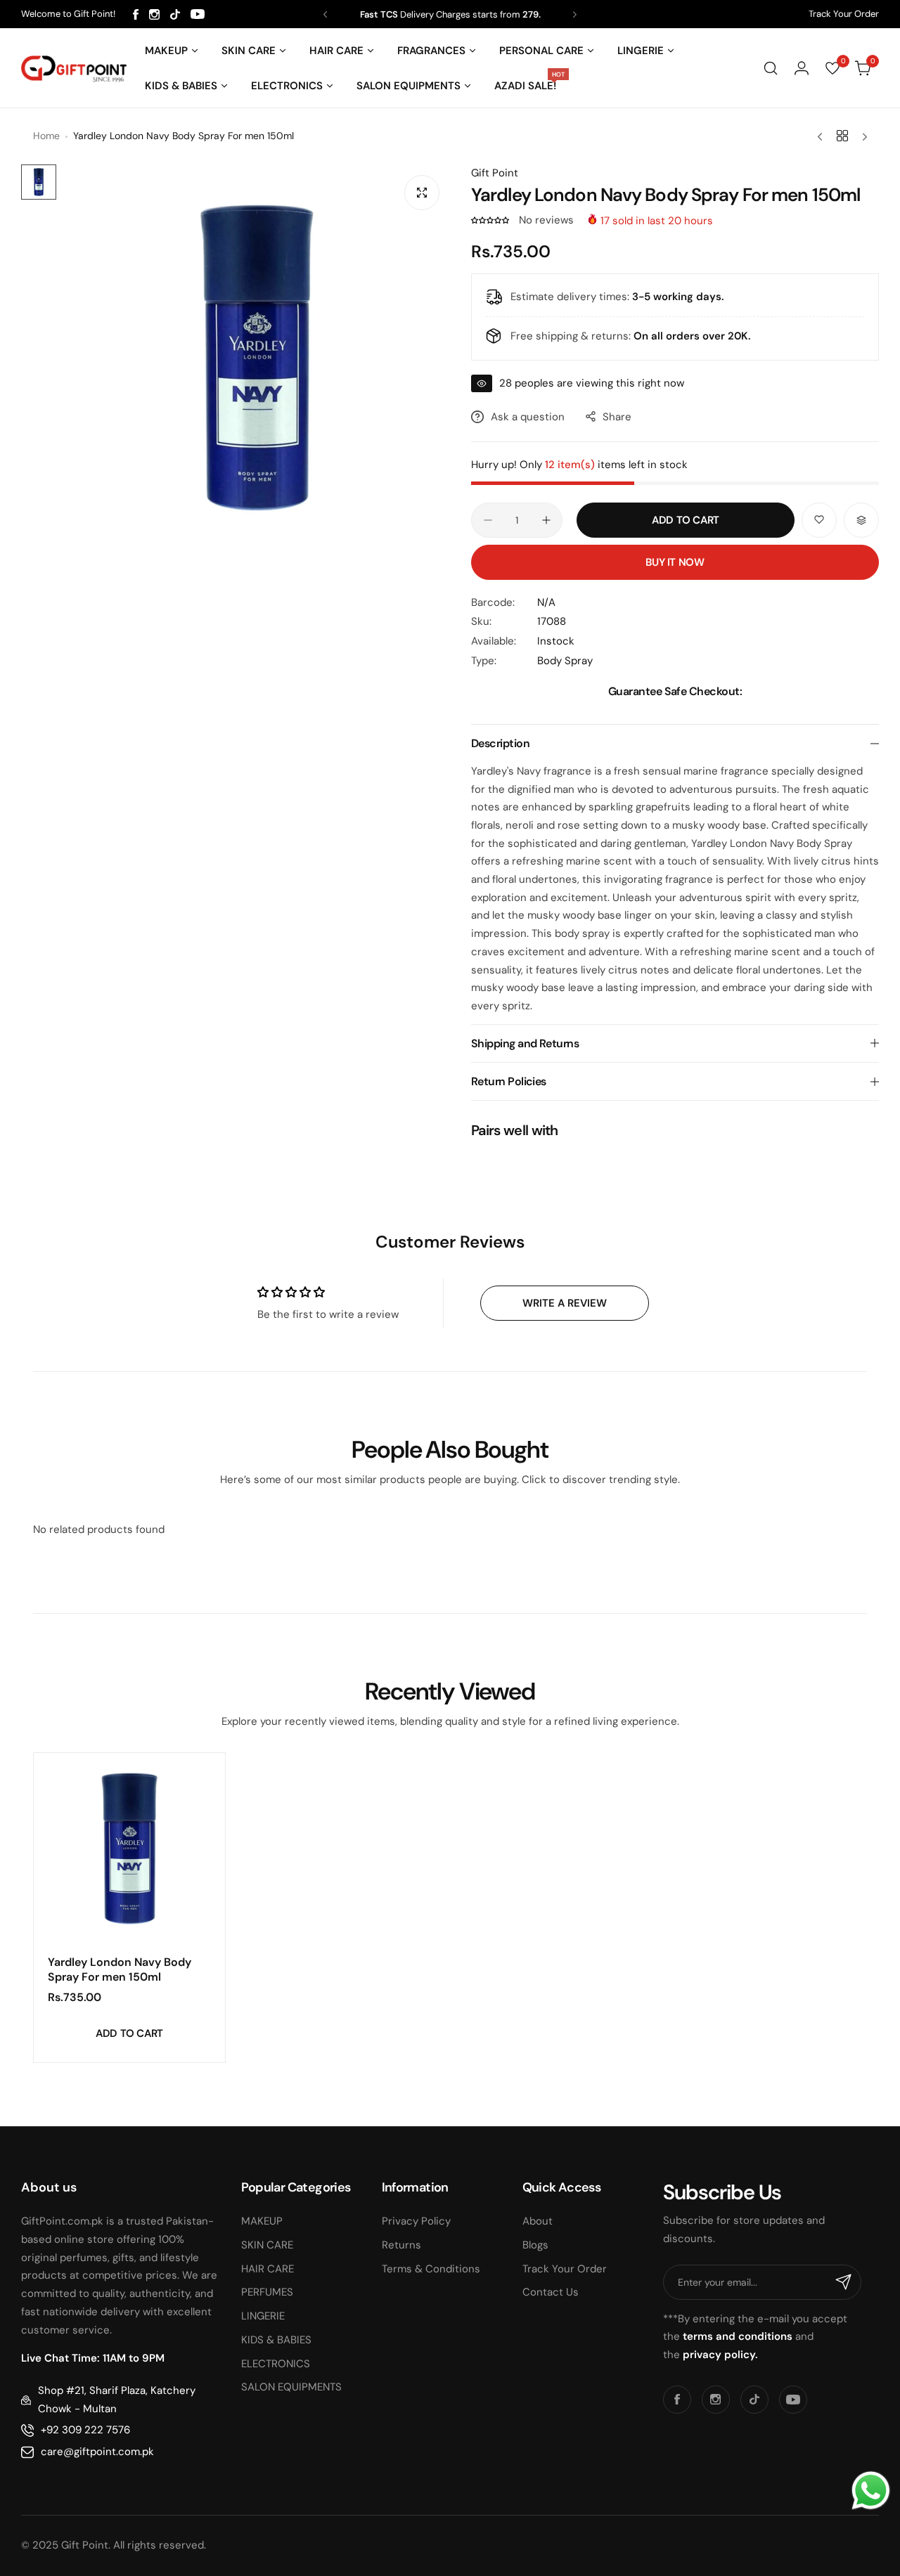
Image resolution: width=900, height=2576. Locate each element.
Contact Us (551, 2292)
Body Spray (565, 661)
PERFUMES (267, 2292)
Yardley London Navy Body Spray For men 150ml (120, 1969)
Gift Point (495, 173)
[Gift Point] (74, 69)
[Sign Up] (844, 2282)
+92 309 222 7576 (85, 2430)
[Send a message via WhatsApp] (871, 2491)
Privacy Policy (416, 2221)
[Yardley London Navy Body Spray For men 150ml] (129, 1849)
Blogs (535, 2245)
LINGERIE (263, 2316)
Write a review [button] (565, 1303)
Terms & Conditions (431, 2269)
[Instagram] (154, 14)
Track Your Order (844, 14)
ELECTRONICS (276, 2364)
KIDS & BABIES (276, 2340)
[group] (257, 358)
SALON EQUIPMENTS (291, 2387)
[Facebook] (136, 14)
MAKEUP (262, 2221)
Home (46, 136)
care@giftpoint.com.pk (97, 2452)
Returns (401, 2245)
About (538, 2221)
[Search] (771, 68)
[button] (325, 14)
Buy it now (675, 562)
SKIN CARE (267, 2245)
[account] (802, 68)
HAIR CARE (268, 2269)
